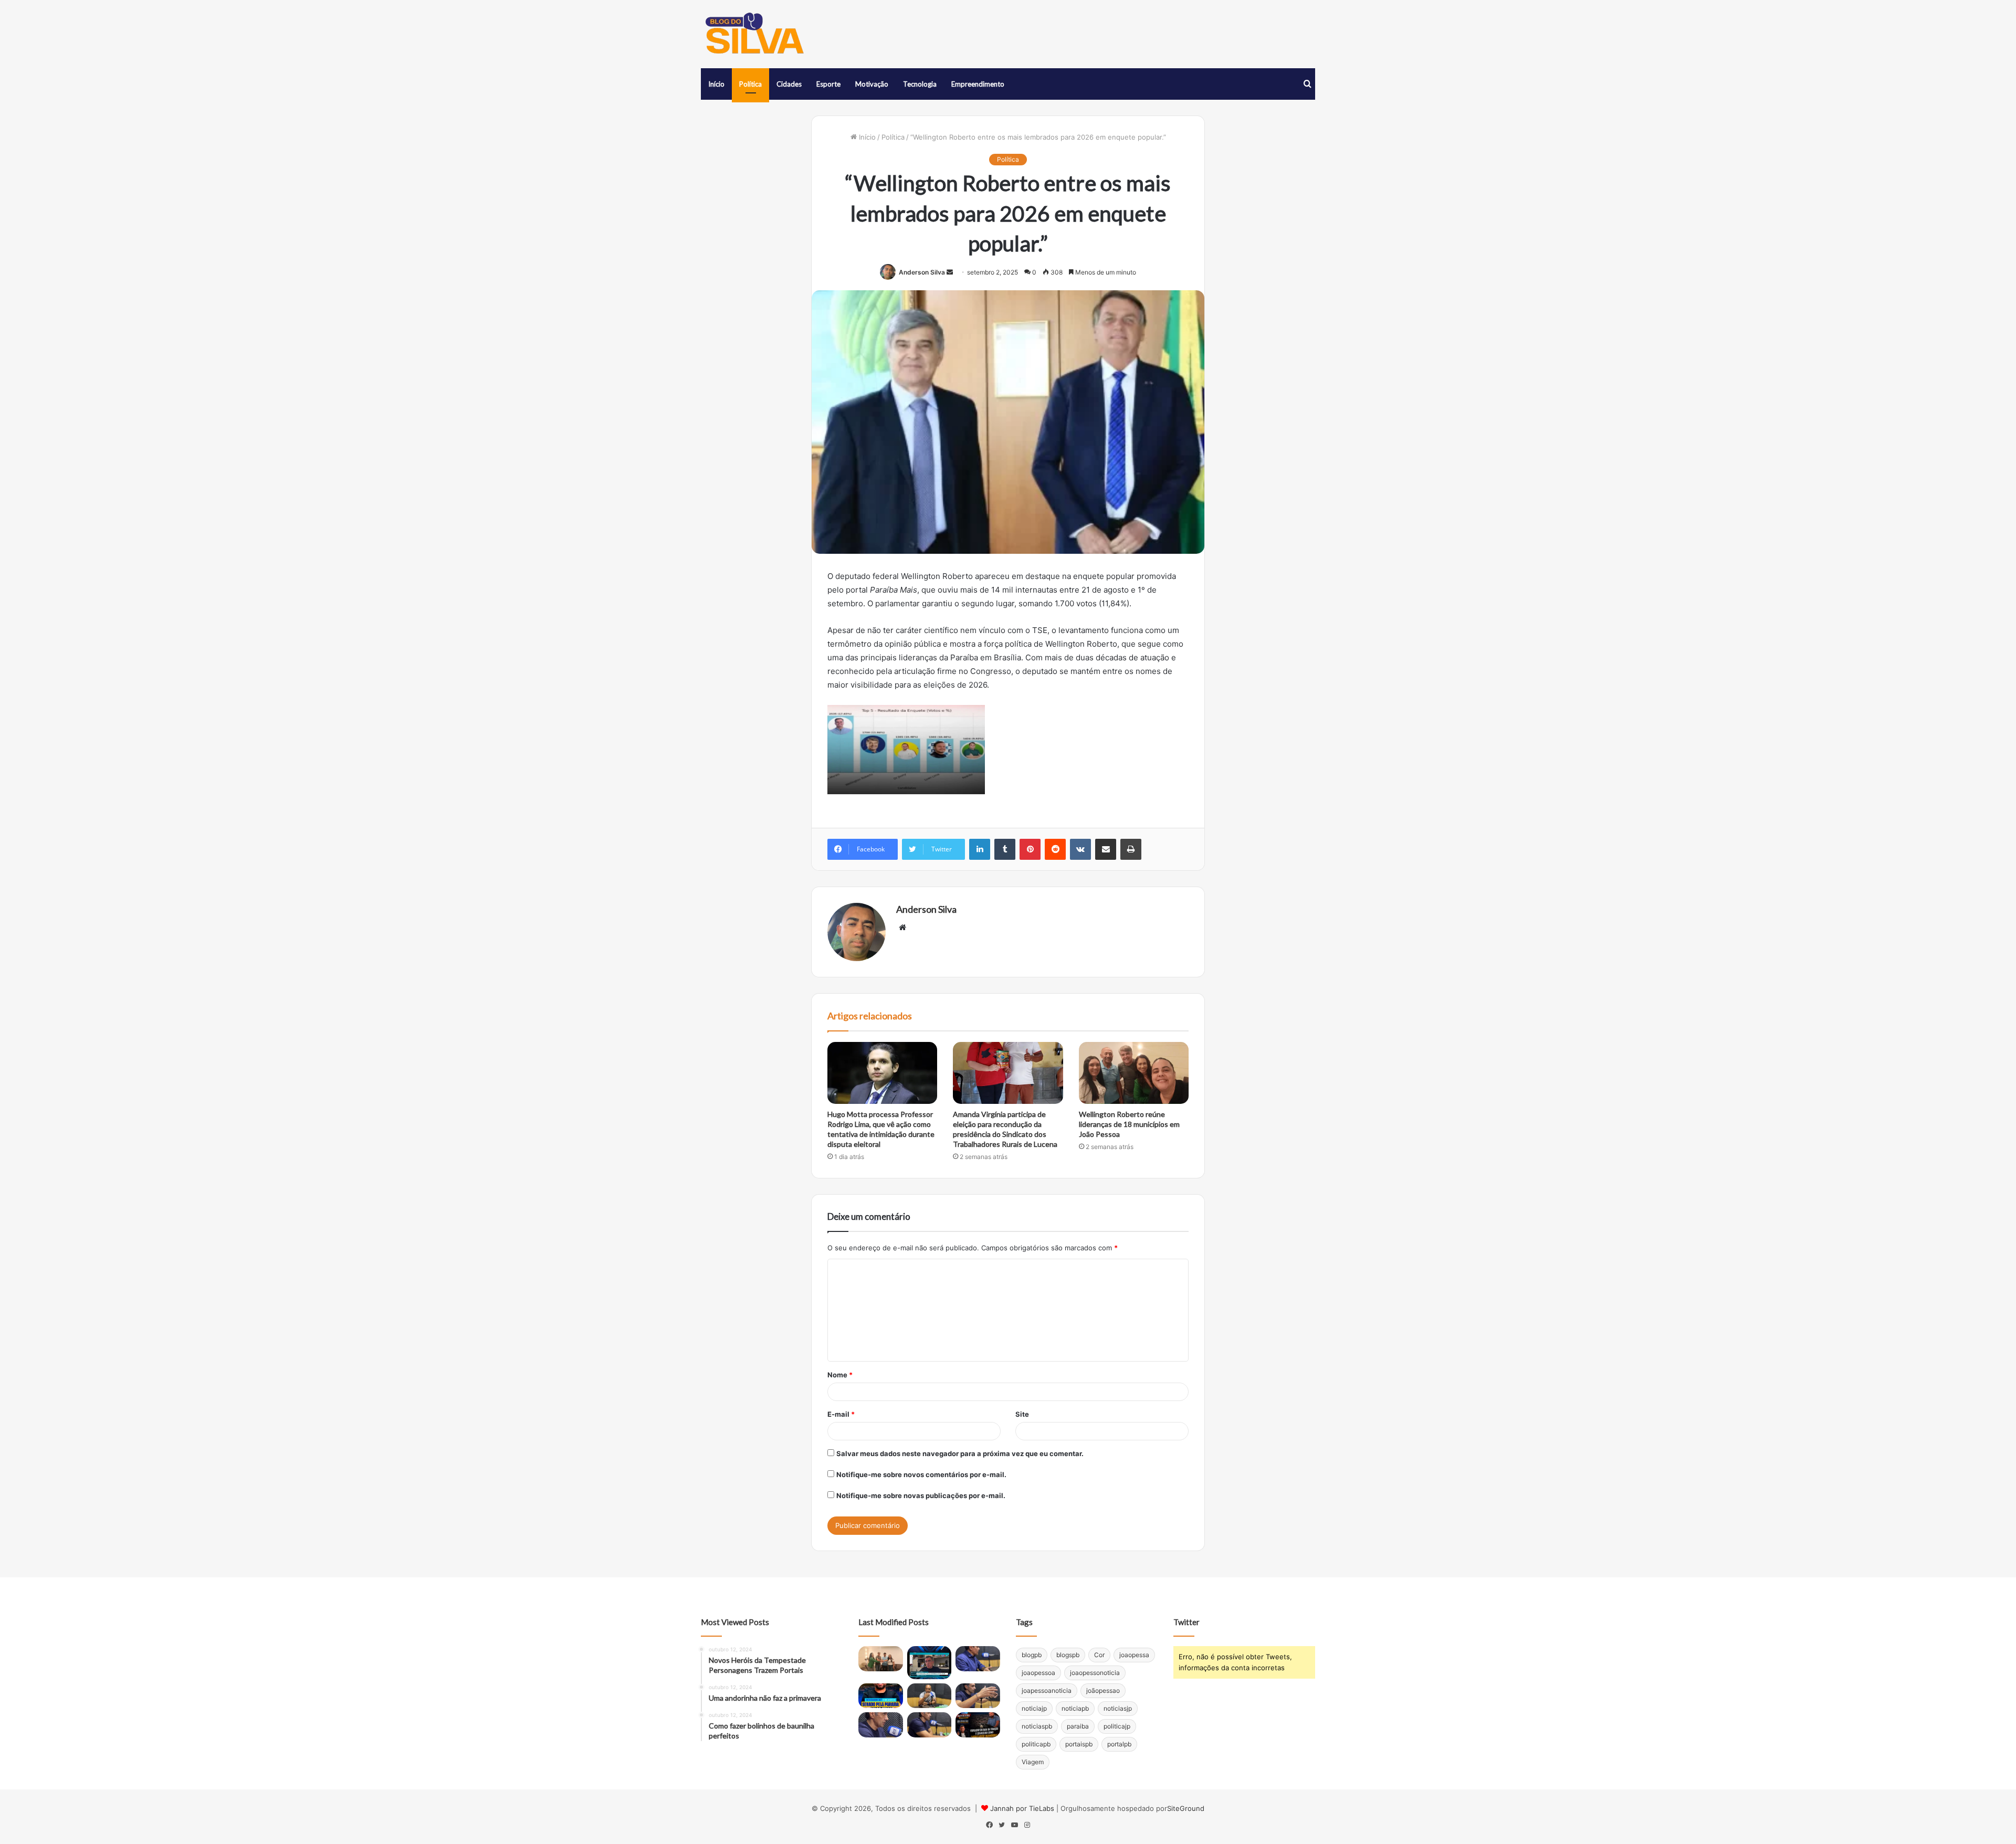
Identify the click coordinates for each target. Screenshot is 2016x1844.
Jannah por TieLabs (1022, 1808)
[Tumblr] (1005, 849)
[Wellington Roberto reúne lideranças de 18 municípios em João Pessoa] (1134, 1073)
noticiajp (1034, 1708)
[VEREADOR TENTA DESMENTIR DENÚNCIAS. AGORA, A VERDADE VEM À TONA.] (978, 1725)
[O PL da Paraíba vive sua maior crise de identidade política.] (930, 1663)
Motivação (872, 84)
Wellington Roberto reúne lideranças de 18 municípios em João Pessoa (1129, 1124)
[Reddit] (1055, 849)
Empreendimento (978, 84)
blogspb (1068, 1655)
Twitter (1186, 1622)
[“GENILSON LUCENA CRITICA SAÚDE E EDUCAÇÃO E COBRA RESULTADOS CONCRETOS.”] (978, 1659)
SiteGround (1186, 1808)
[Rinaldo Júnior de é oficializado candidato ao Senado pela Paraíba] (881, 1696)
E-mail (841, 1414)
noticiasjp (1118, 1708)
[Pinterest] (1030, 849)
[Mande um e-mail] (950, 272)
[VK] (1080, 849)
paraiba (1078, 1726)
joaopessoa (1038, 1673)
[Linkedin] (980, 849)
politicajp (1117, 1726)
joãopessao (1103, 1690)
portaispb (1079, 1744)
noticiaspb (1037, 1726)
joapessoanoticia (1047, 1690)
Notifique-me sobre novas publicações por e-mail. (921, 1495)
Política (750, 84)
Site (1022, 1414)
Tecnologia (920, 84)
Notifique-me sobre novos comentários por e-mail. (921, 1474)
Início (716, 84)
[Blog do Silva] (753, 34)
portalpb (1119, 1744)
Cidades (789, 84)
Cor (1099, 1655)
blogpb (1032, 1655)
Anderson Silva (922, 272)
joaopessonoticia (1095, 1673)
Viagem (1033, 1762)
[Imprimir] (1131, 849)
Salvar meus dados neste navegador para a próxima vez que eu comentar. (960, 1453)
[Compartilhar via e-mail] (1106, 849)
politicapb (1036, 1744)
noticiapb (1075, 1708)
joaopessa (1134, 1655)
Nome (840, 1375)
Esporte (828, 84)
